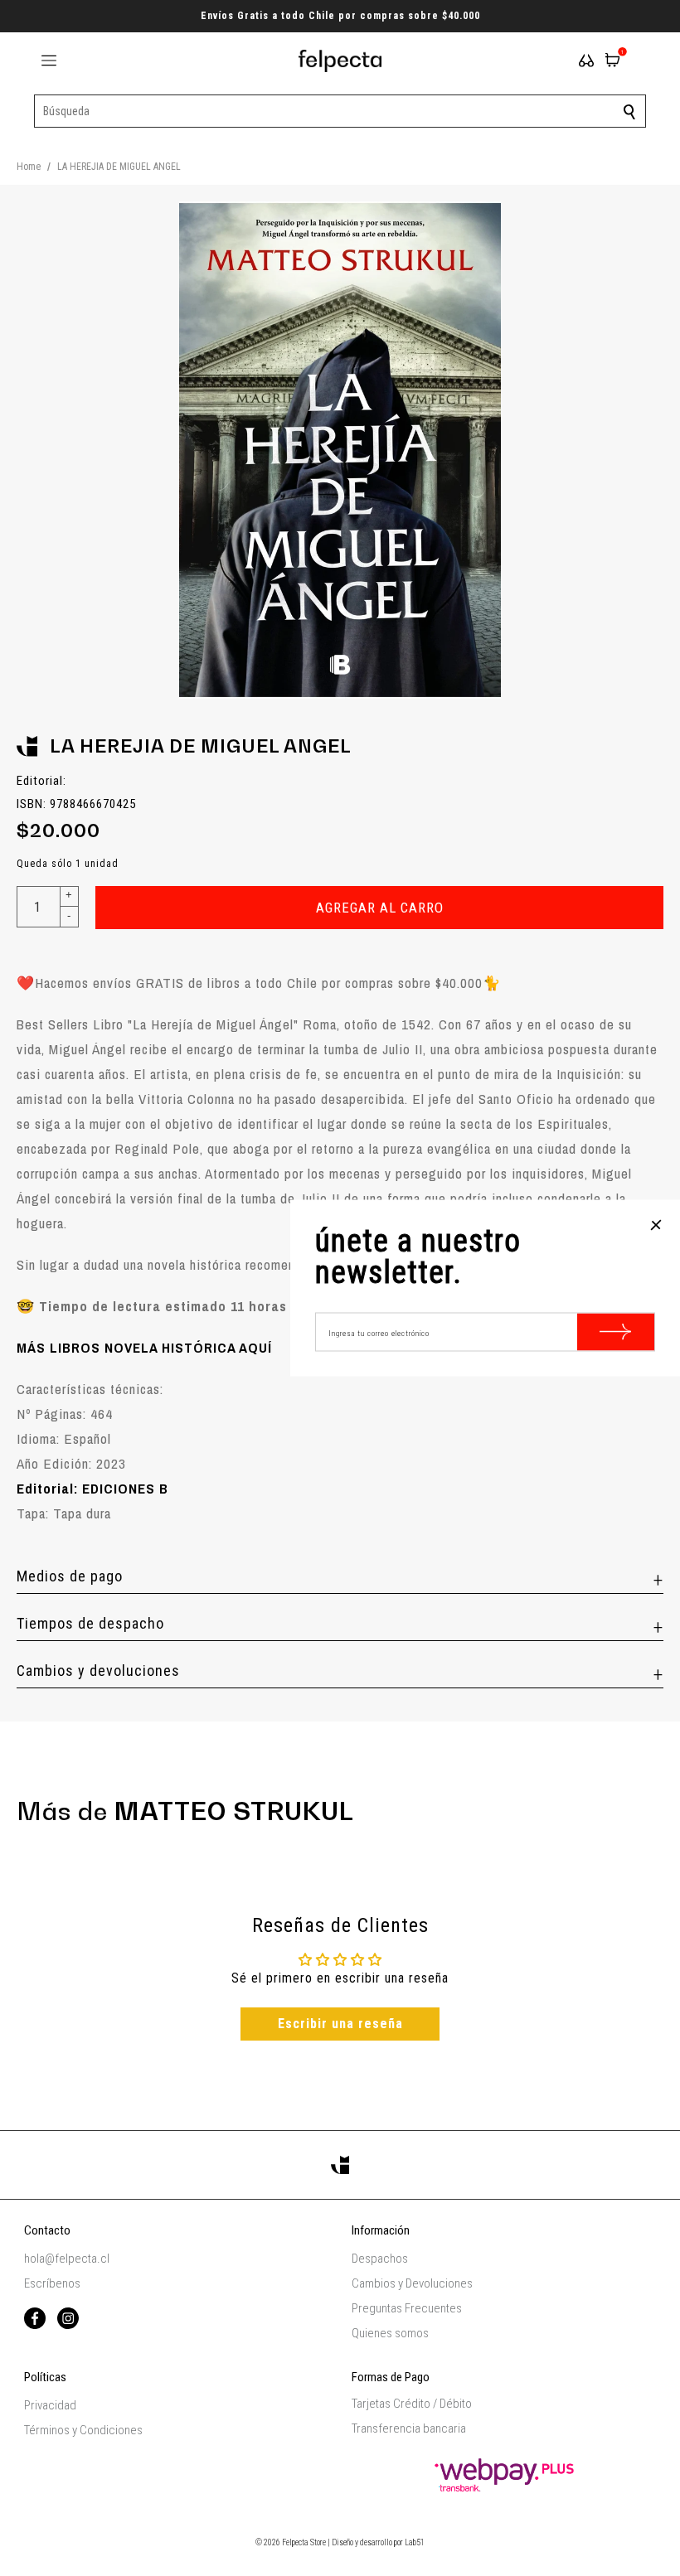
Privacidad (50, 2405)
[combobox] (340, 111)
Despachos (380, 2259)
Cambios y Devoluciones (412, 2283)
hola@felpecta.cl (67, 2259)
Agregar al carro (380, 908)
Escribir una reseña (340, 2024)
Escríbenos (52, 2283)
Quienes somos (390, 2333)
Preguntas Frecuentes (407, 2308)
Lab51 (415, 2542)
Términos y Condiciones (83, 2430)
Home (29, 167)
